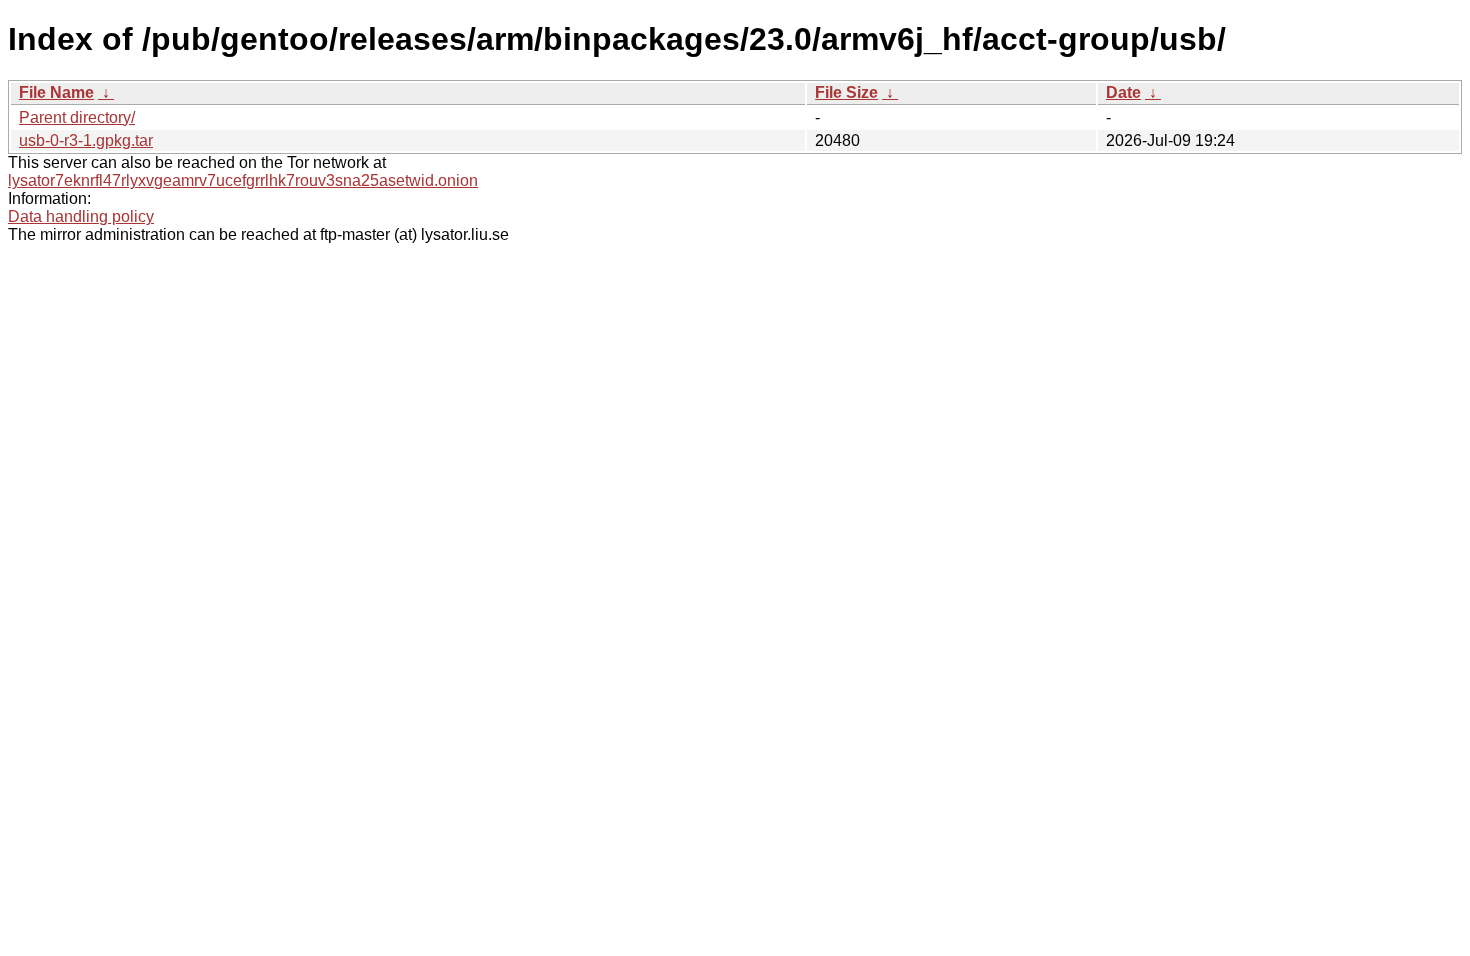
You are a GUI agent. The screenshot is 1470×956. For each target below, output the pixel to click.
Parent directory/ (77, 117)
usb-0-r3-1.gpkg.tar (86, 140)
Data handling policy (81, 216)
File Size (846, 92)
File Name (56, 92)
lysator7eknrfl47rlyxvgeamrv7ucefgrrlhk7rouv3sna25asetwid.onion (243, 180)
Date (1123, 92)
